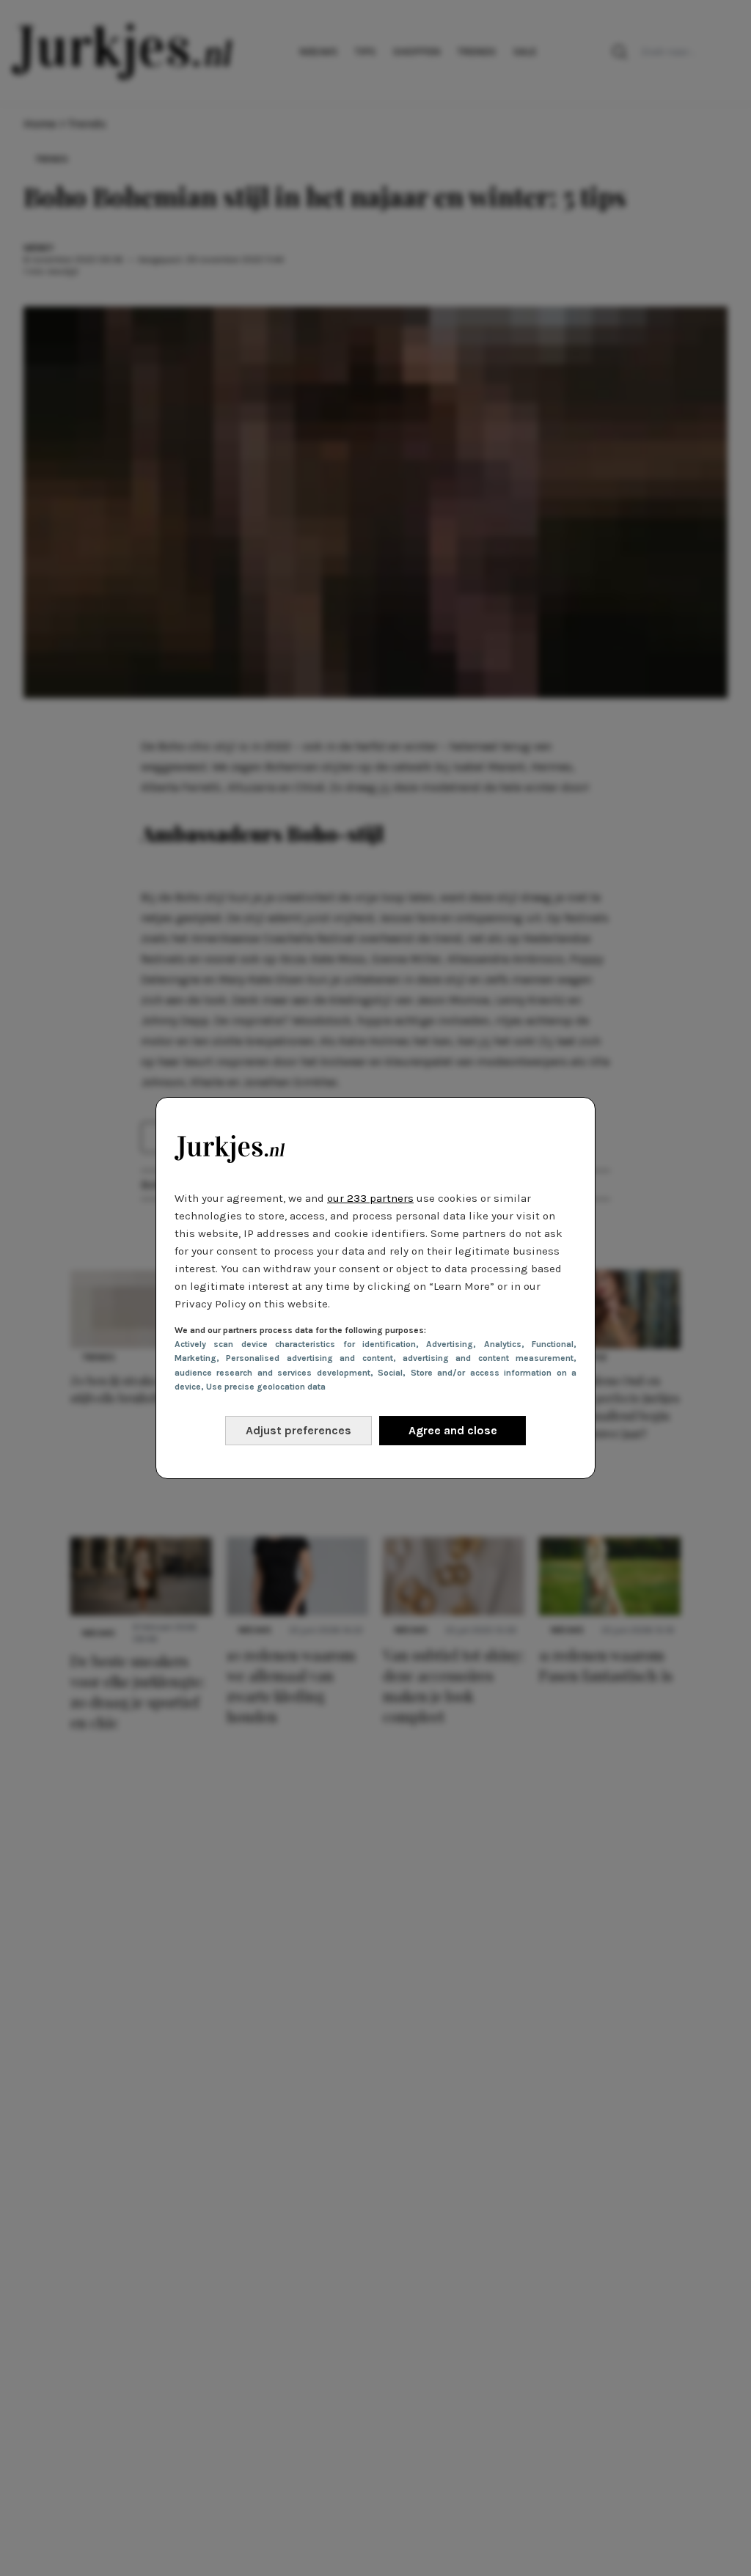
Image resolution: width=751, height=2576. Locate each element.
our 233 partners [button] (370, 1198)
